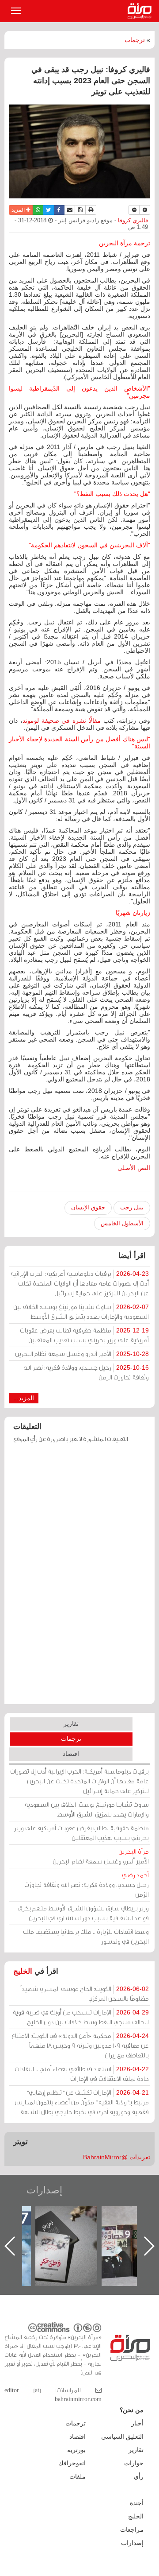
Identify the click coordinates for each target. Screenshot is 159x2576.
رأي (139, 2476)
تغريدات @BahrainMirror (117, 2157)
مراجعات (132, 2530)
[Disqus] (79, 1578)
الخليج (23, 1971)
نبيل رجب (132, 1207)
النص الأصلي (134, 1168)
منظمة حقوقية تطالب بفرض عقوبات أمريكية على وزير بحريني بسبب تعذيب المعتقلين (84, 1335)
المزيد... (24, 1398)
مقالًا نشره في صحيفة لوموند (62, 721)
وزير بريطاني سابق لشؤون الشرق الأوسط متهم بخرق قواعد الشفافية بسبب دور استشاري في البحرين (83, 1913)
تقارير (71, 1724)
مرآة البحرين (141, 11)
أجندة (137, 2503)
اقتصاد (71, 1754)
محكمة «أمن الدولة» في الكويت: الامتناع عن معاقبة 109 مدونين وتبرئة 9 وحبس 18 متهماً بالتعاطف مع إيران (80, 2045)
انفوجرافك (72, 2463)
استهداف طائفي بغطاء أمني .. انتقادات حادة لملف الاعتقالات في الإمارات (82, 2074)
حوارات (134, 2463)
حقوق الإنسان (88, 1207)
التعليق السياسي (122, 2437)
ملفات (78, 2476)
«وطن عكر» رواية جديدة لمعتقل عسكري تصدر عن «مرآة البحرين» (126, 2232)
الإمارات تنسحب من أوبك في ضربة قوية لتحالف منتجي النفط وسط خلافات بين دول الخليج (81, 2017)
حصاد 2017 (60, 2216)
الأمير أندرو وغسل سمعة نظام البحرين (82, 1354)
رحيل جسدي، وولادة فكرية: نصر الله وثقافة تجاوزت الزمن (86, 1372)
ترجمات (135, 40)
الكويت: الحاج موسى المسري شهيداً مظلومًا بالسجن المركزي (85, 1993)
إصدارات (44, 2190)
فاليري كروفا (132, 221)
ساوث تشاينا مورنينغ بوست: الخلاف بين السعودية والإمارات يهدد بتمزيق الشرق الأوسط (81, 1311)
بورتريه (76, 2450)
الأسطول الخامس (122, 1223)
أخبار (137, 2423)
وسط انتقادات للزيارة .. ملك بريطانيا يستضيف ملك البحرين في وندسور (86, 1936)
